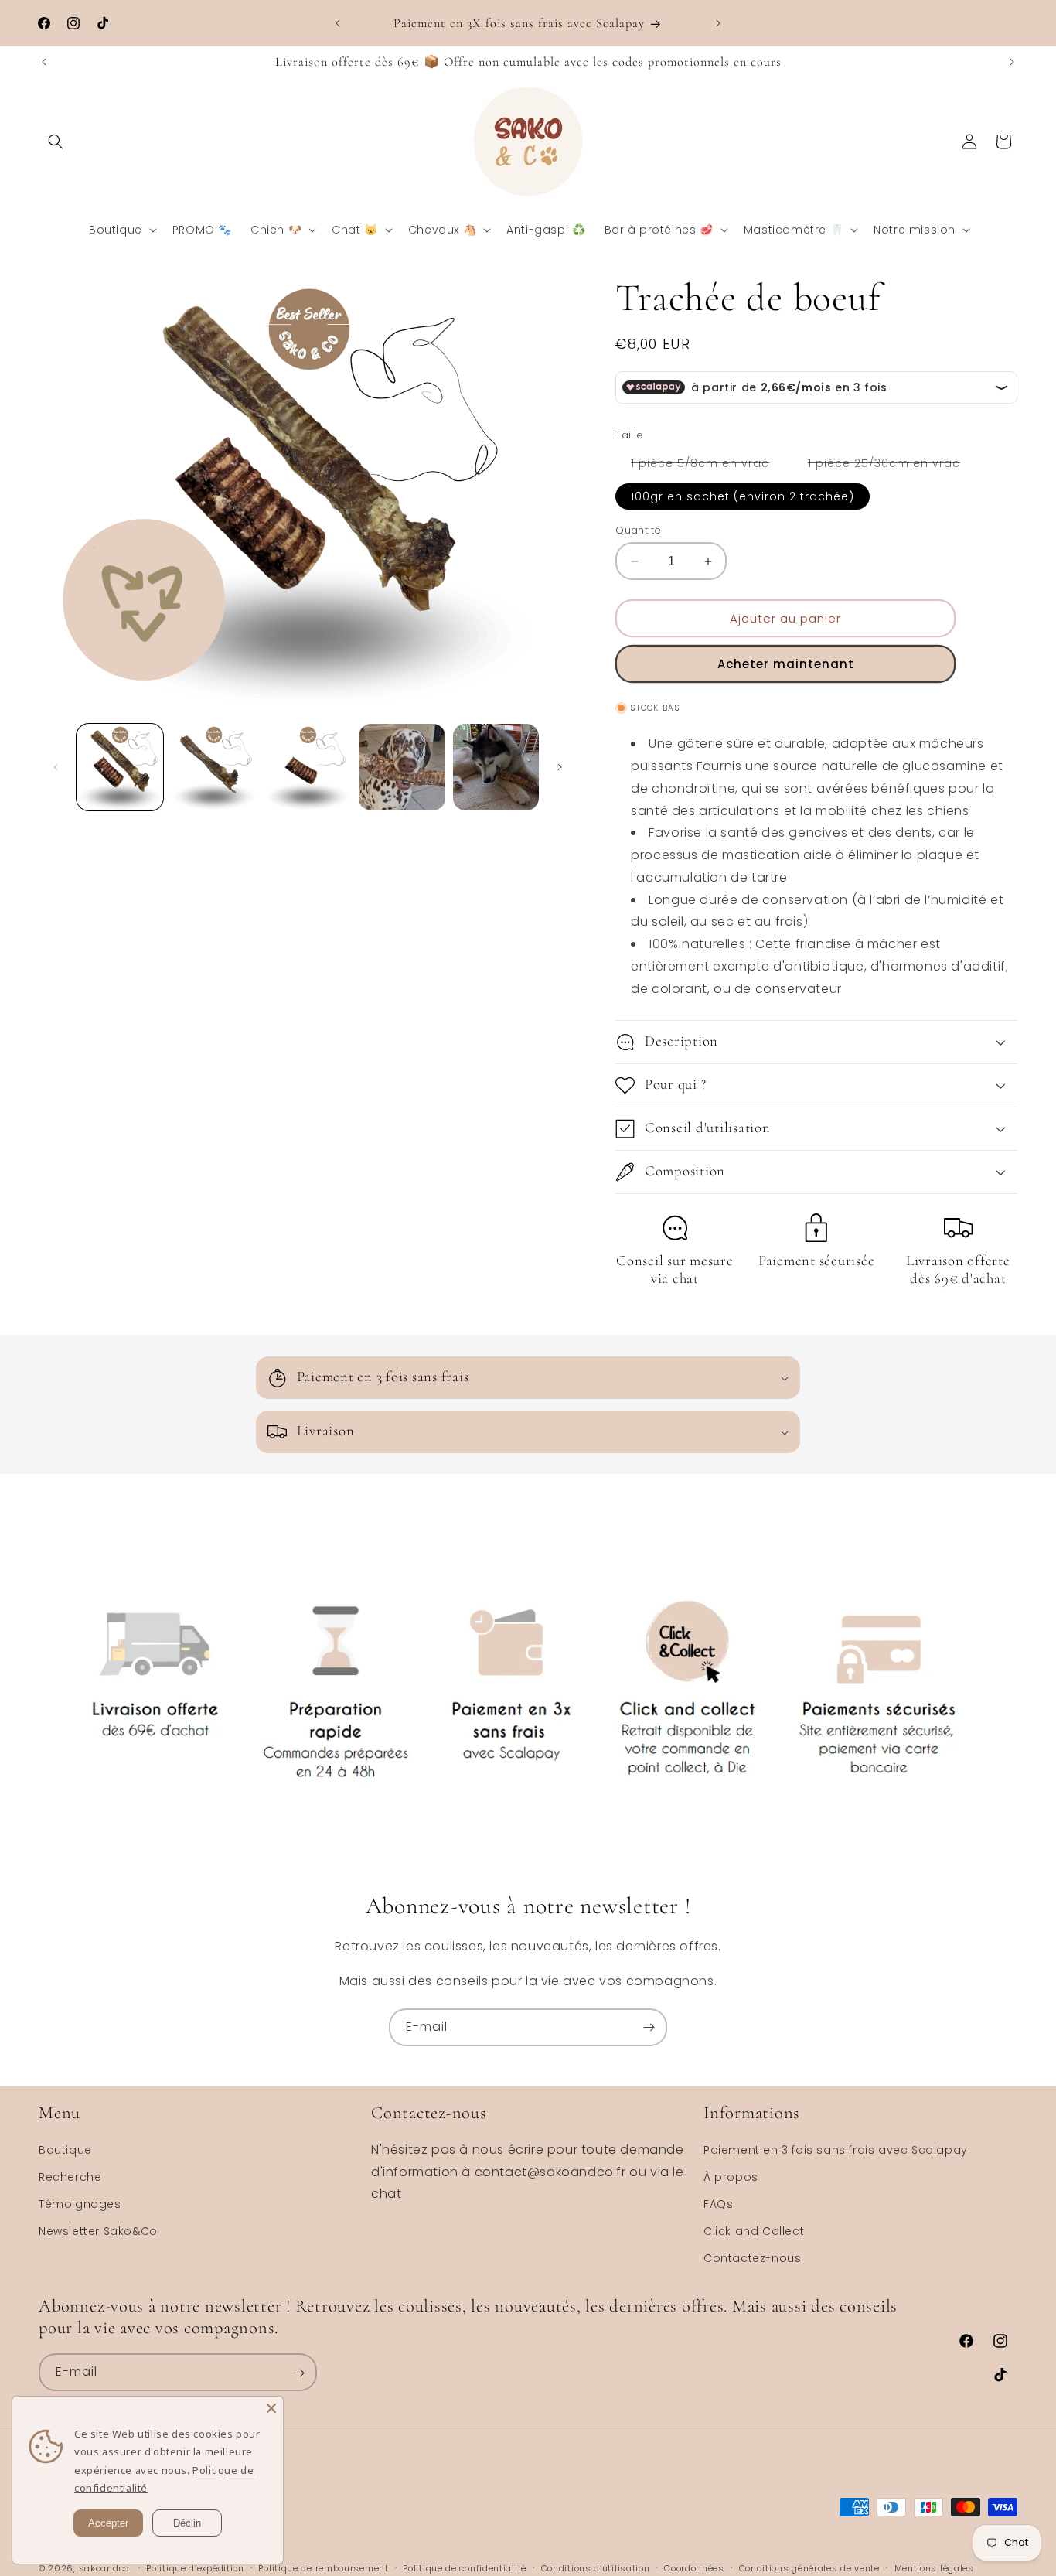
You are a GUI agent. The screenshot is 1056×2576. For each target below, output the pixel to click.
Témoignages (80, 2204)
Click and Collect (754, 2231)
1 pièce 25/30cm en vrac (892, 466)
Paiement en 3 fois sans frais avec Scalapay (836, 2149)
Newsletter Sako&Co (98, 2231)
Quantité (638, 530)
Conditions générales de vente (809, 2567)
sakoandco (104, 2568)
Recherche (70, 2177)
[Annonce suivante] (718, 23)
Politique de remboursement (323, 2567)
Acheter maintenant (786, 664)
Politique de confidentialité (465, 2567)
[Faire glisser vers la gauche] (56, 767)
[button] (56, 142)
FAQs (718, 2204)
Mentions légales (934, 2567)
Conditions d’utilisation (596, 2567)
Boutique (65, 2149)
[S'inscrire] (649, 2027)
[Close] (271, 2408)
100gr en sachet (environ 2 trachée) (743, 496)
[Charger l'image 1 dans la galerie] (120, 767)
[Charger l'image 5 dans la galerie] (496, 767)
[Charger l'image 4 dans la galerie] (402, 767)
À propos (731, 2177)
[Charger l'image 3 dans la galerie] (308, 767)
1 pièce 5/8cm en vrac (708, 466)
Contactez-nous (752, 2258)
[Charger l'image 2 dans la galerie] (214, 767)
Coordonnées (694, 2567)
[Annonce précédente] (338, 23)
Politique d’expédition (195, 2567)
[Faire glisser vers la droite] (560, 767)
